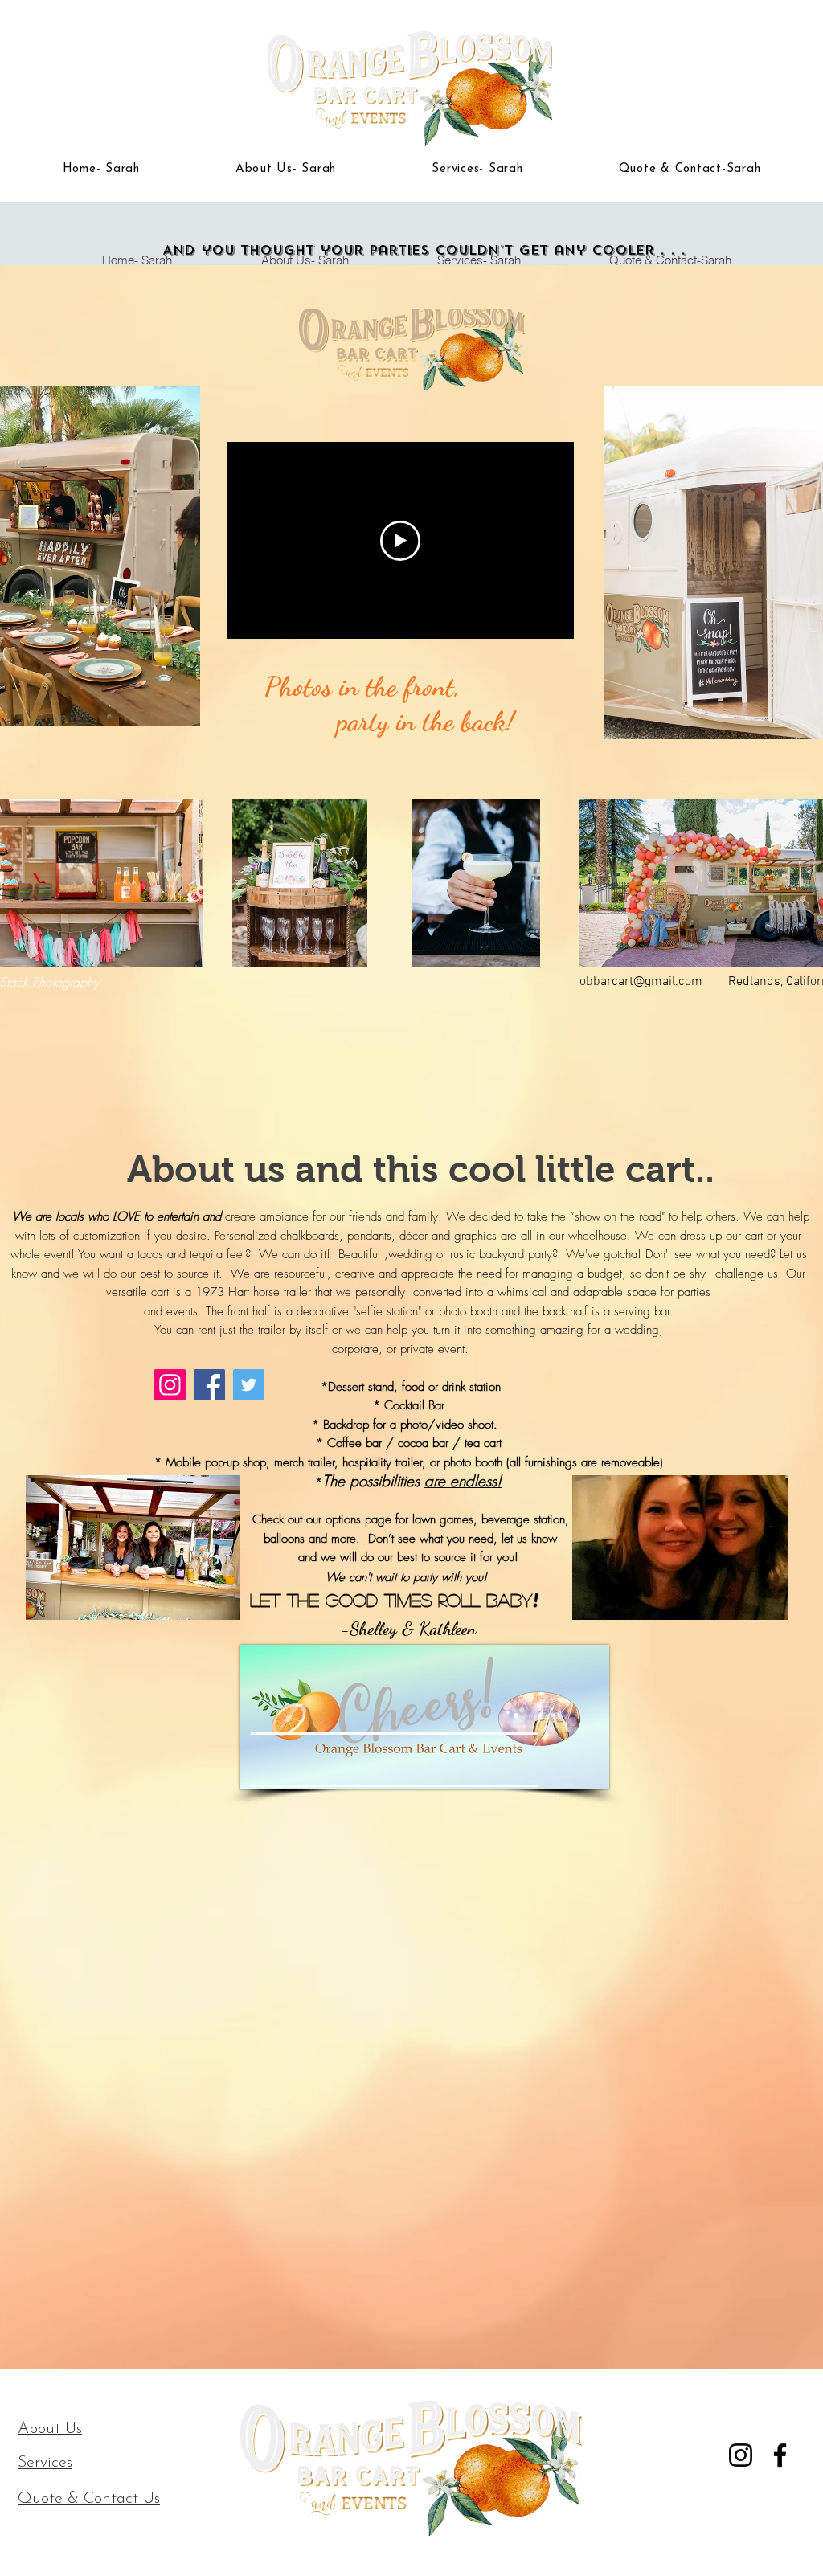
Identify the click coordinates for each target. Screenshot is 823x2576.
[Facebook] (780, 2455)
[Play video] (400, 541)
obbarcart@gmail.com (641, 982)
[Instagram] (741, 2455)
